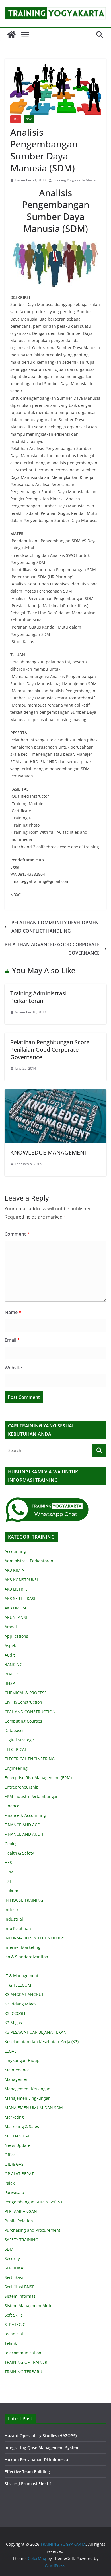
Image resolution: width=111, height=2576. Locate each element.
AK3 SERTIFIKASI (20, 1598)
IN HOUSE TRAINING (24, 1900)
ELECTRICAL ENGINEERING (30, 1759)
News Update (17, 2145)
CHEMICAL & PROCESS (26, 1693)
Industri (12, 1910)
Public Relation (19, 2221)
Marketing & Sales (22, 2126)
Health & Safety (19, 1853)
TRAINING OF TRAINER (26, 2362)
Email (12, 1340)
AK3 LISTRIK (16, 1589)
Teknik (11, 2343)
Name (13, 1312)
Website (13, 1368)
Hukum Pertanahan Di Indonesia (36, 2460)
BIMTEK (12, 1674)
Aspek (10, 1646)
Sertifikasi (14, 2277)
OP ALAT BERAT (19, 2174)
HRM (16, 119)
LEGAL (10, 2051)
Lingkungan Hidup (22, 2060)
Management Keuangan (27, 2089)
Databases (15, 1730)
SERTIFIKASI (16, 2268)
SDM (29, 119)
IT (6, 1966)
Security (12, 2258)
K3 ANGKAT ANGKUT (24, 1994)
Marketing (14, 2117)
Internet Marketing (22, 1947)
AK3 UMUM (15, 1608)
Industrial (14, 1919)
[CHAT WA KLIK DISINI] (47, 1500)
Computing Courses (23, 1721)
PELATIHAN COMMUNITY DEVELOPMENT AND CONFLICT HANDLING (56, 927)
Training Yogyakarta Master (75, 180)
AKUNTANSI (16, 1617)
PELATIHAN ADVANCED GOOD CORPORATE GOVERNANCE (52, 949)
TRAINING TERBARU (23, 2372)
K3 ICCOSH (15, 2013)
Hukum (11, 1891)
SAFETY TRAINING (21, 2240)
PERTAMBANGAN (21, 2211)
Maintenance (17, 2070)
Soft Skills (14, 2315)
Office (10, 2155)
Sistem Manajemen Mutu (29, 2306)
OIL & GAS (14, 2164)
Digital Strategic (20, 1740)
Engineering (16, 1768)
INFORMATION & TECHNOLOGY (34, 1938)
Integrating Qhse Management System (42, 2448)
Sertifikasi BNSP (19, 2287)
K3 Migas (13, 2023)
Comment (17, 1234)
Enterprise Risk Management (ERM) (38, 1778)
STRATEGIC (15, 2324)
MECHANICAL (17, 2136)
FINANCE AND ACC (22, 1825)
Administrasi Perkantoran (29, 1561)
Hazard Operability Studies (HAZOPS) (41, 2436)
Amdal (11, 1627)
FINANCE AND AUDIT (24, 1834)
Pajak (10, 2183)
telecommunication (23, 2353)
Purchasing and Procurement (32, 2230)
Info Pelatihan (18, 1928)
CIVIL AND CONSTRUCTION (30, 1712)
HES (8, 1862)
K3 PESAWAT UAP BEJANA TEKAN (36, 2032)
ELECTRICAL (16, 1749)
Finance (12, 1806)
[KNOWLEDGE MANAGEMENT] (55, 1093)
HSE (8, 1881)
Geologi (12, 1844)
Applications (16, 1636)
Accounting (15, 1551)
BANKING (14, 1664)
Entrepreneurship (22, 1787)
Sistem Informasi (21, 2296)
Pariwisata (14, 2192)
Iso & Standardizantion (26, 1957)
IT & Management (21, 1976)
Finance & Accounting (25, 1815)
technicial (14, 2334)
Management (17, 2079)
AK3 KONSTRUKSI (21, 1580)
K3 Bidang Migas (20, 2004)
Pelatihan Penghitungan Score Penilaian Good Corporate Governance (50, 1050)
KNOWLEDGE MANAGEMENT (49, 1152)
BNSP (10, 1683)
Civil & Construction (23, 1702)
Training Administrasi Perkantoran (38, 997)
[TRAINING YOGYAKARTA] (11, 35)
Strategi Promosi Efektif (28, 2484)
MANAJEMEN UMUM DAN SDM (34, 2108)
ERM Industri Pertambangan (32, 1796)
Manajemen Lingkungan (28, 2098)
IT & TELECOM (18, 1985)
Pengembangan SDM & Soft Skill (35, 2202)
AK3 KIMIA (14, 1570)
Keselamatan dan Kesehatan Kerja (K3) (42, 2042)
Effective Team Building (27, 2472)
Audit (10, 1655)
